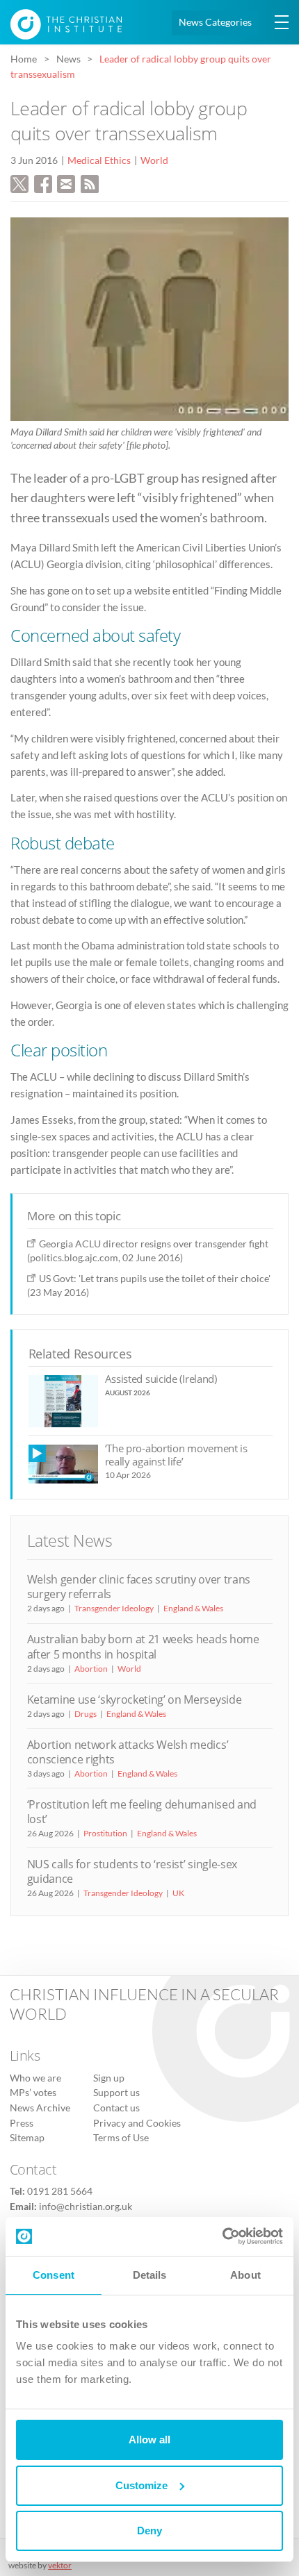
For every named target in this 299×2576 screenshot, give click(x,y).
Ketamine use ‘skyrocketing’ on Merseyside (135, 1700)
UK (178, 1893)
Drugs (86, 1714)
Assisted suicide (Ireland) (161, 1379)
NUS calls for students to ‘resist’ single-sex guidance (132, 1871)
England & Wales (193, 1608)
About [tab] (245, 2275)
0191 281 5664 (60, 2191)
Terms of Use (121, 2138)
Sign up (109, 2078)
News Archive (40, 2108)
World (154, 160)
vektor (60, 2565)
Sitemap (27, 2138)
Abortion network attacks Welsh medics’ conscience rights (128, 1752)
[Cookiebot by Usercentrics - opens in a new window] (222, 2236)
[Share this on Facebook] (43, 182)
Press (22, 2123)
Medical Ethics (99, 160)
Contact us (116, 2108)
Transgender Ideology (114, 1608)
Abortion (91, 1669)
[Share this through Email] (66, 182)
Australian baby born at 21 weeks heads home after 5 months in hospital (143, 1646)
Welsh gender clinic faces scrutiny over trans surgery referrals (139, 1587)
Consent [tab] (54, 2275)
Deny (149, 2531)
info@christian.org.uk (86, 2207)
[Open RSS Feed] (90, 182)
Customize (142, 2485)
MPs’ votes (33, 2093)
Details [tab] (150, 2275)
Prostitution (105, 1833)
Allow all (149, 2440)
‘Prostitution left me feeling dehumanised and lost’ (142, 1812)
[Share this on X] (19, 182)
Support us (116, 2093)
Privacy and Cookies (137, 2123)
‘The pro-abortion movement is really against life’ (176, 1455)
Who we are (35, 2078)
